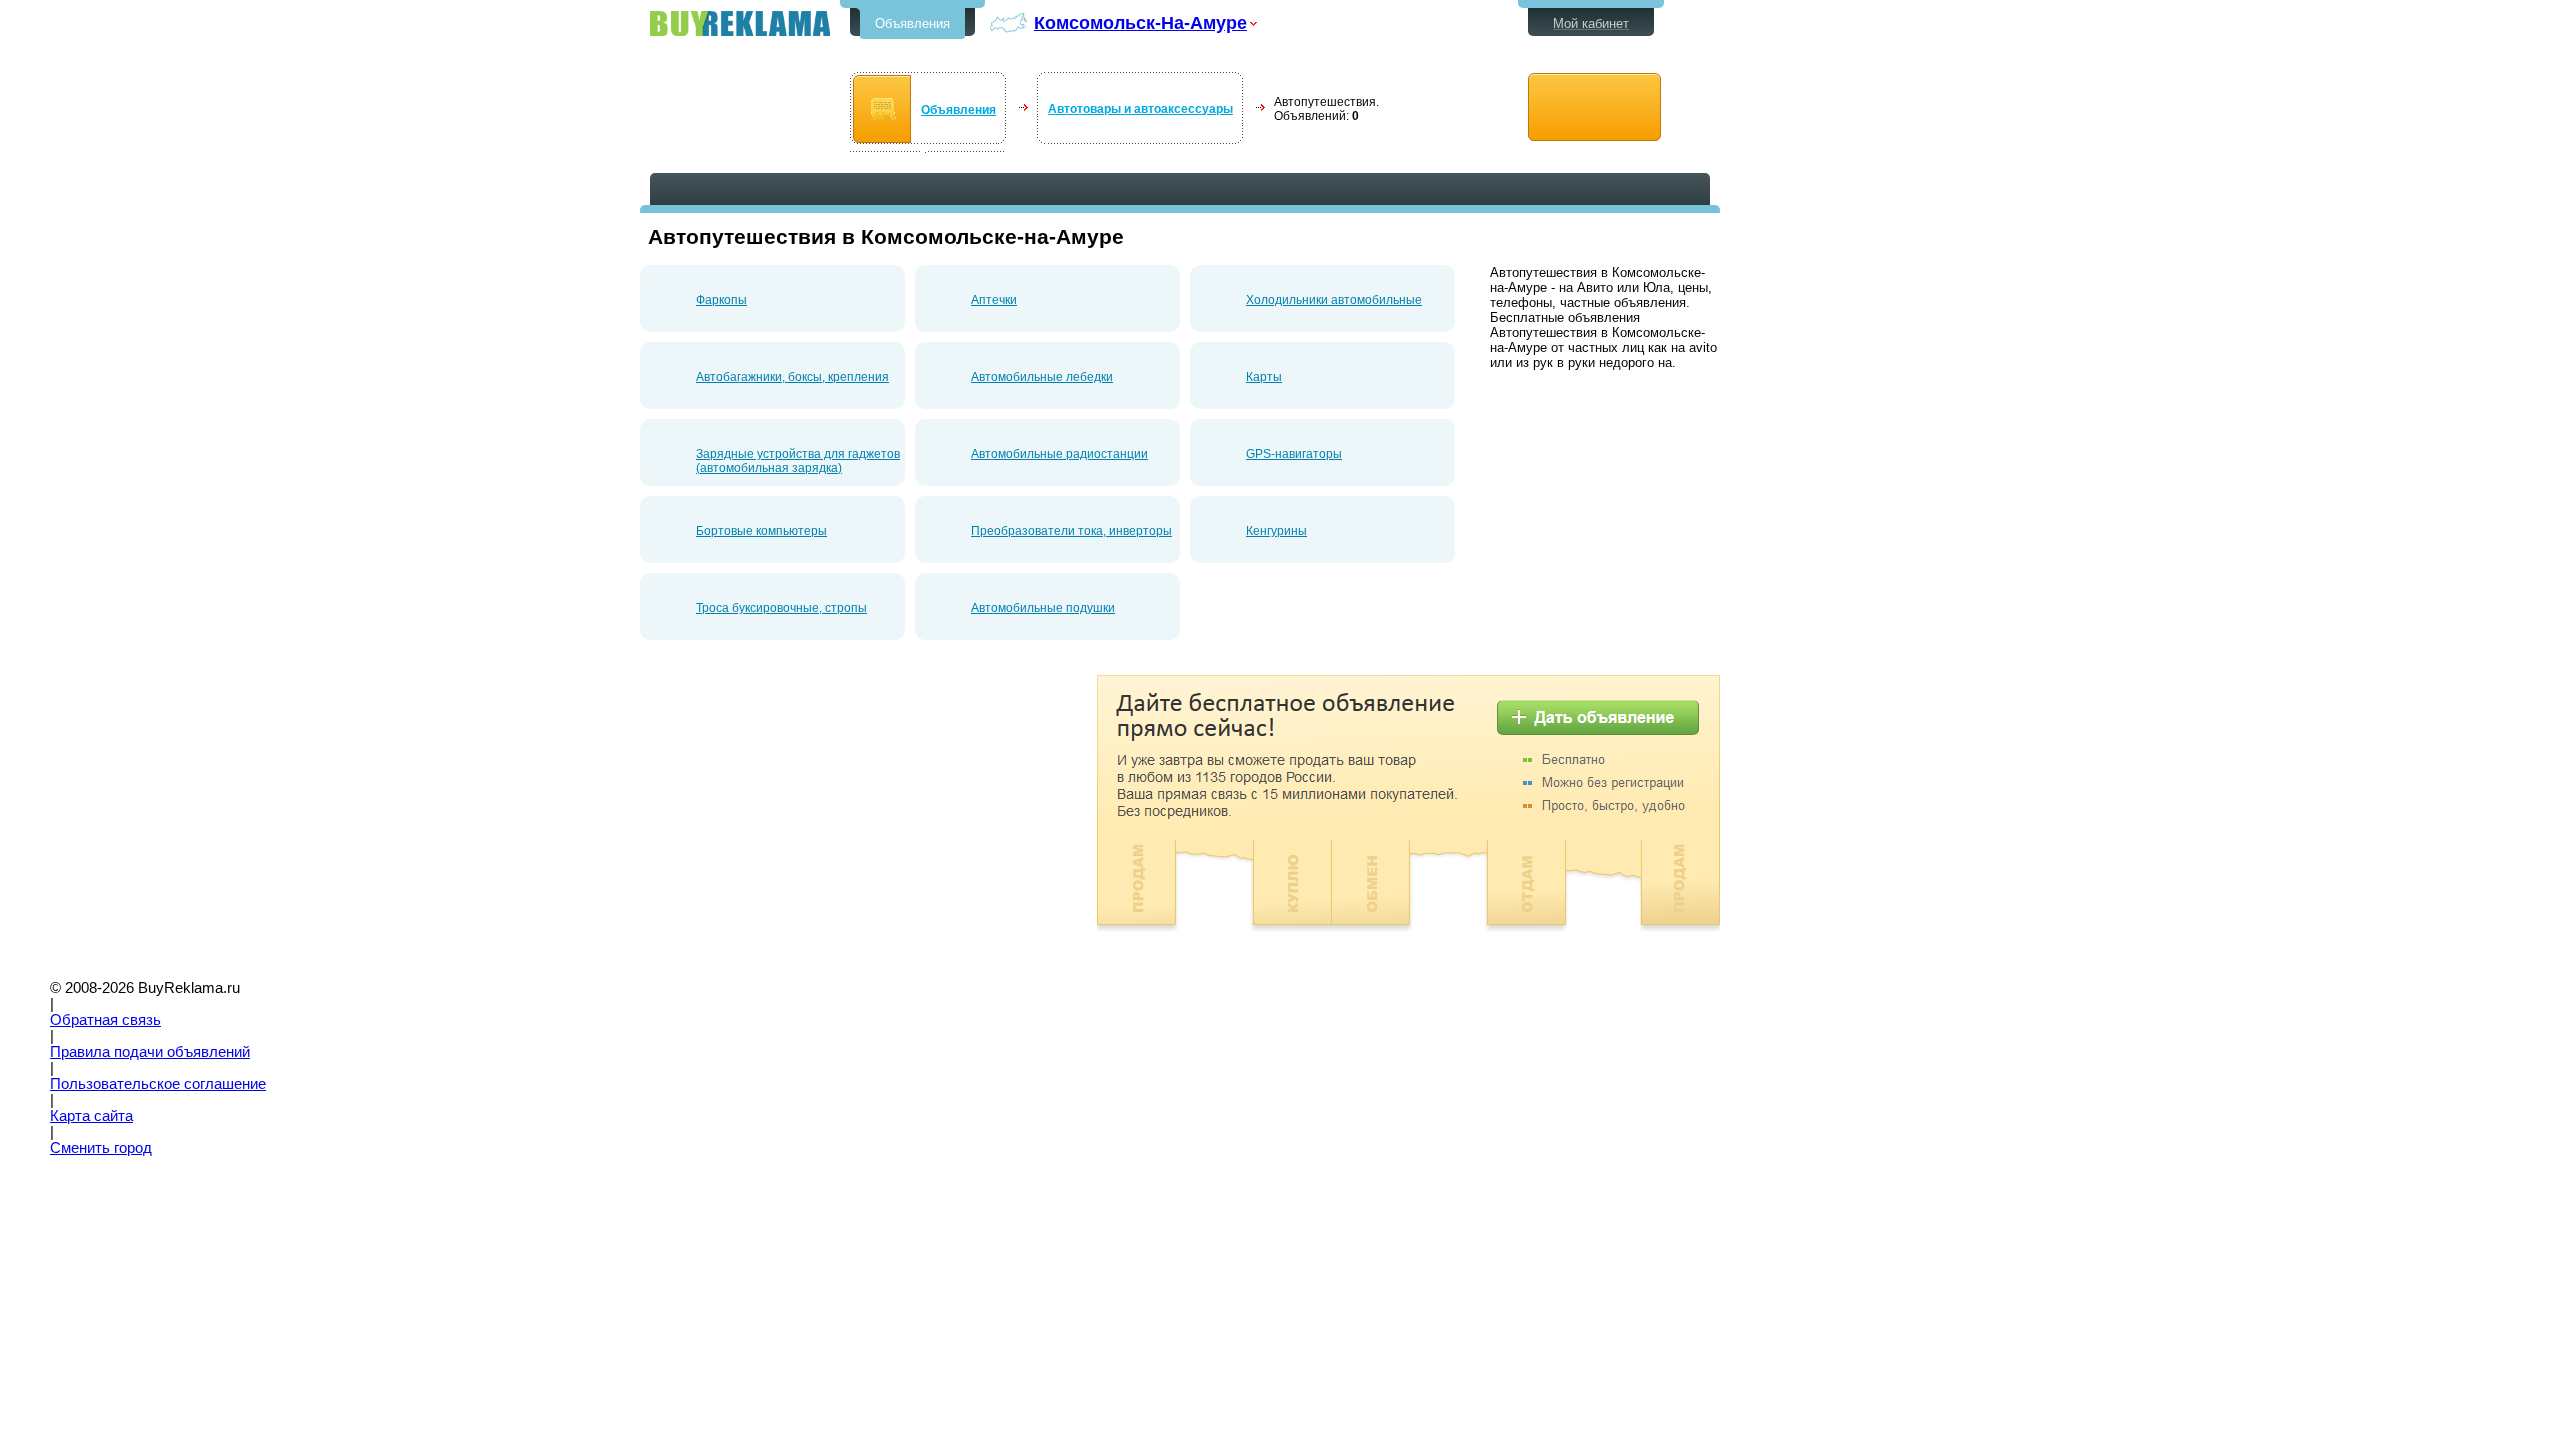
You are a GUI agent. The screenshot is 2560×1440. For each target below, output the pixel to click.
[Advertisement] (808, 815)
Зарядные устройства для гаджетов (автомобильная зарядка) (798, 461)
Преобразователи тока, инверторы (1071, 531)
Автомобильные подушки (1043, 608)
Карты (1264, 377)
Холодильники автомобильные (1334, 300)
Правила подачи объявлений (150, 1052)
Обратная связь (105, 1020)
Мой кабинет (1591, 23)
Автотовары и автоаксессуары (1140, 109)
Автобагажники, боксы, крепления (792, 377)
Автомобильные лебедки (1042, 377)
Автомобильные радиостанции (1059, 454)
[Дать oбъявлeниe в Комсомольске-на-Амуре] (1594, 107)
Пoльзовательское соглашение (158, 1084)
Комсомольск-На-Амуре (1140, 22)
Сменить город (101, 1148)
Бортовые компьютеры (761, 531)
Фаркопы (721, 300)
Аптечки (994, 300)
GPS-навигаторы (1294, 454)
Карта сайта (91, 1116)
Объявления (912, 23)
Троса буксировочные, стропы (781, 608)
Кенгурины (1276, 531)
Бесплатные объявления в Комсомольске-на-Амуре (740, 23)
